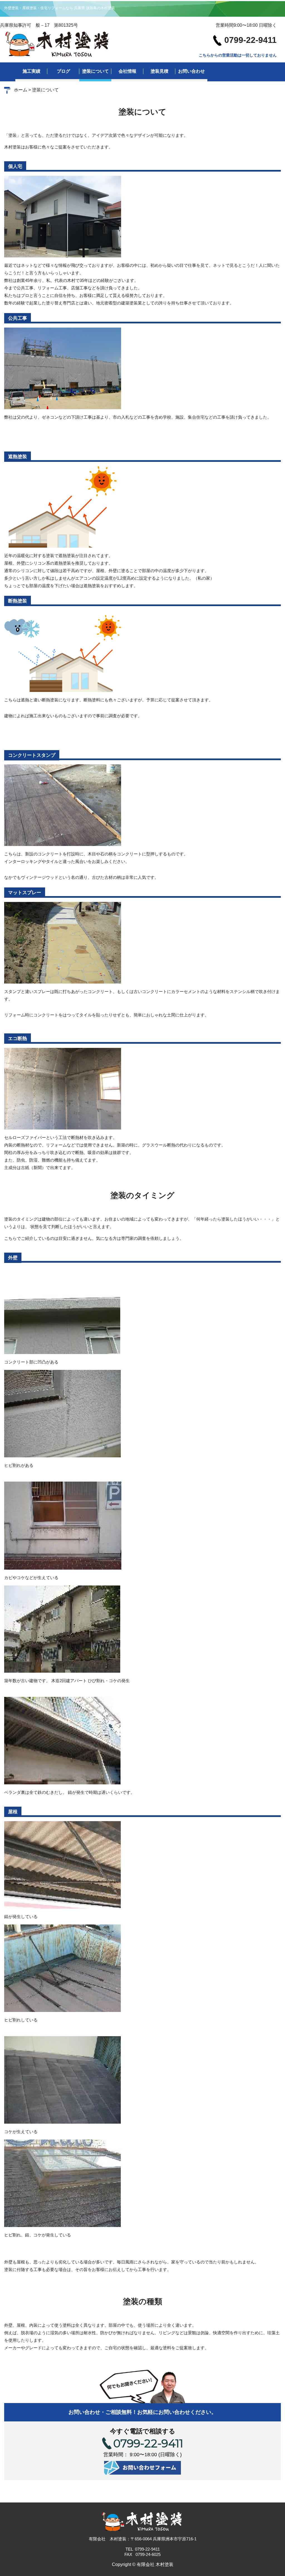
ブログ (63, 71)
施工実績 (31, 71)
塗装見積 (159, 71)
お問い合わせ (191, 71)
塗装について (95, 71)
